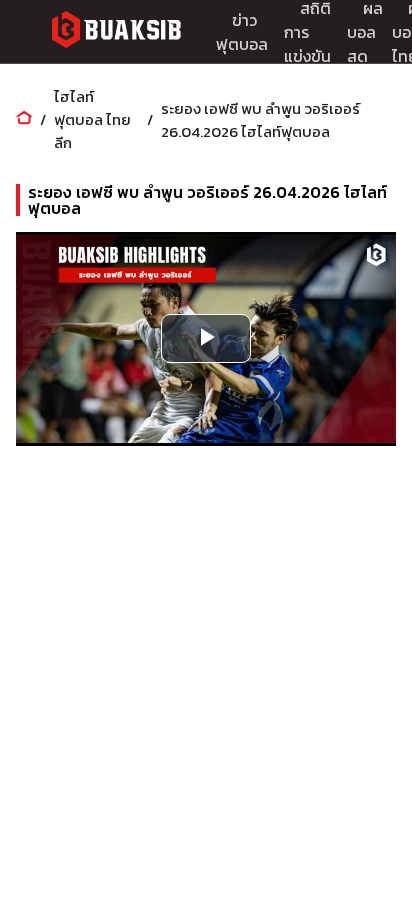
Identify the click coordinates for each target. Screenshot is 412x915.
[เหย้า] (24, 119)
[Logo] (116, 32)
